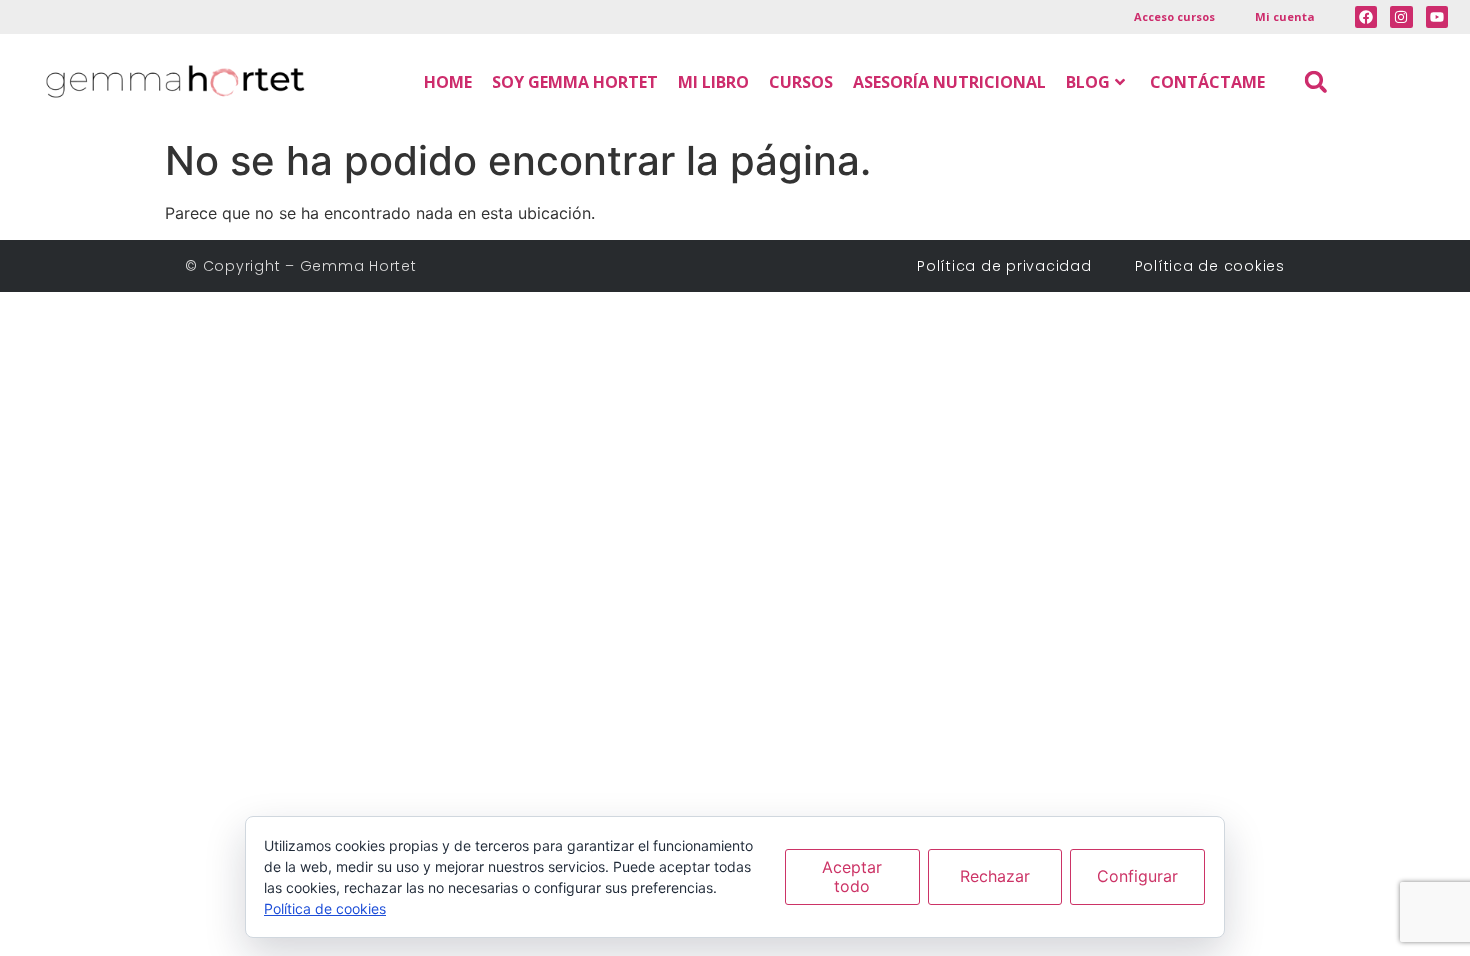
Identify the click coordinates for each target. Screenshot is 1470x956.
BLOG (1088, 82)
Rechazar (995, 876)
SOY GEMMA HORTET (575, 82)
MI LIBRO (713, 82)
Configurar (1137, 876)
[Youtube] (1437, 17)
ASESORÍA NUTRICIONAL (949, 82)
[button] (1315, 81)
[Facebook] (1366, 17)
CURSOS (801, 82)
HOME (448, 82)
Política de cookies (1210, 266)
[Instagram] (1401, 17)
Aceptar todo (852, 876)
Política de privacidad (1011, 266)
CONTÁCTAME (1207, 82)
